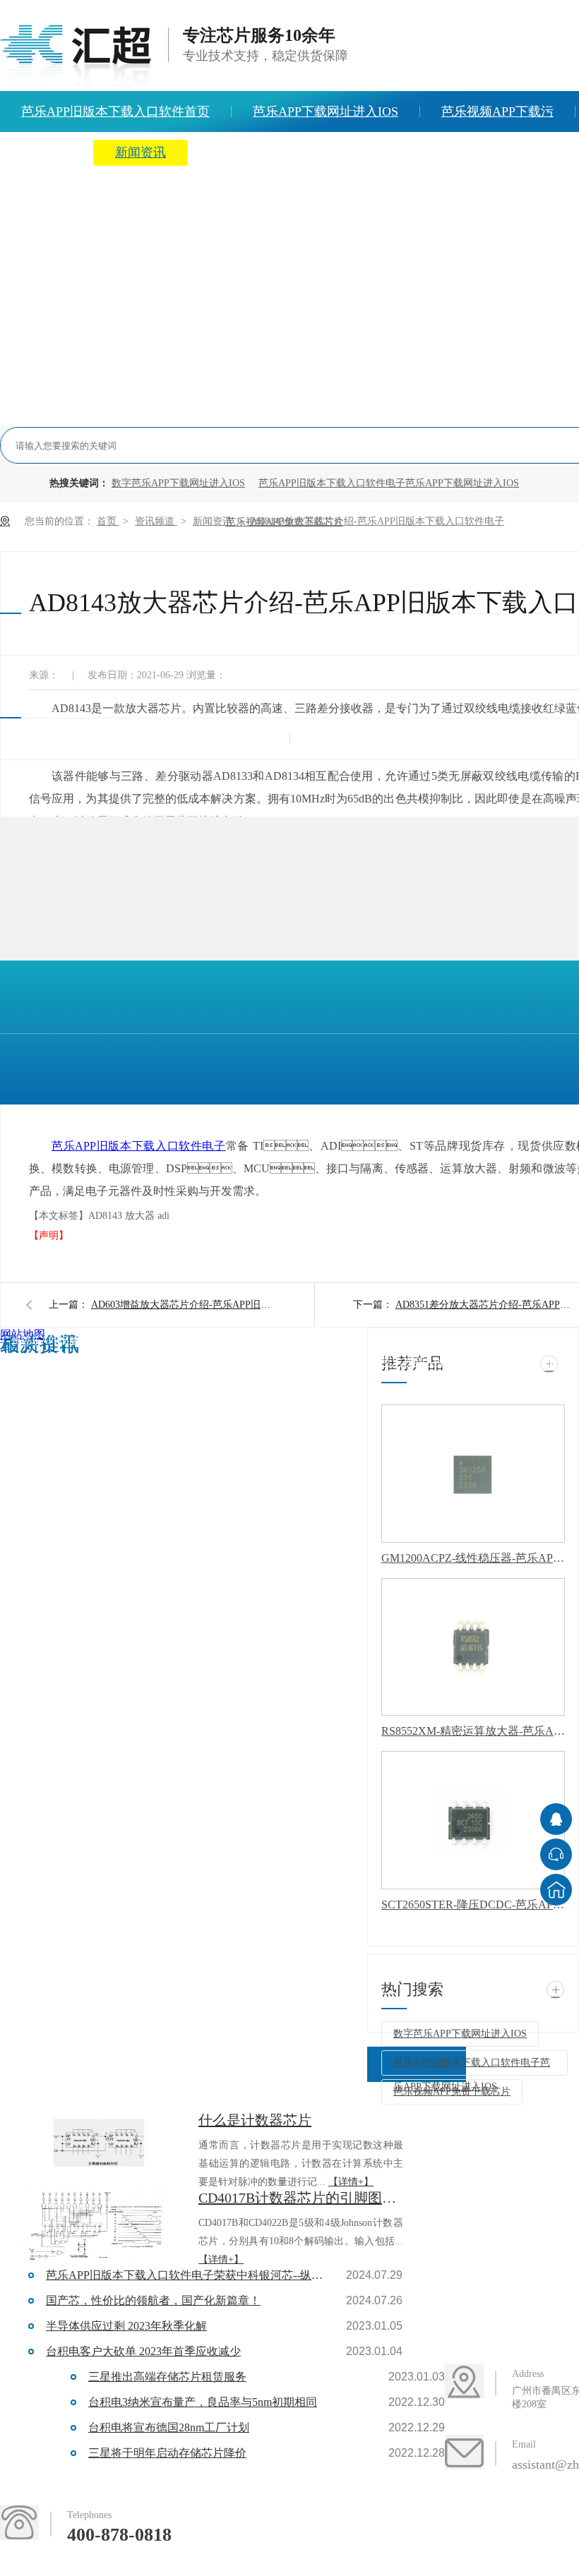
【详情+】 (351, 2182)
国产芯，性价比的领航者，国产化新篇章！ (153, 2300)
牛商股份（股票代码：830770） (181, 1367)
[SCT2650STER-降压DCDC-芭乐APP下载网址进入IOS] (473, 1820)
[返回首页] (556, 1890)
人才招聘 (466, 152)
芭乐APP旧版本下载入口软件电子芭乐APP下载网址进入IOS (389, 483)
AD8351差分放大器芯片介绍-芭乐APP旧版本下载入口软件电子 (487, 1305)
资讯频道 (156, 521)
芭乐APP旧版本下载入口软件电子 (139, 1146)
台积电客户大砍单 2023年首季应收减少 (143, 2351)
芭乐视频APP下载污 (497, 112)
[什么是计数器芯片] (99, 2147)
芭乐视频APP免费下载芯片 (452, 2092)
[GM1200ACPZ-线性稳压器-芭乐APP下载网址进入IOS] (473, 1474)
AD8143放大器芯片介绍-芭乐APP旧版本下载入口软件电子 (377, 521)
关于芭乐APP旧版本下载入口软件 (303, 152)
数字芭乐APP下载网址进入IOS (178, 483)
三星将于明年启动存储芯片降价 (167, 2453)
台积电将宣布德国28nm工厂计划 (169, 2427)
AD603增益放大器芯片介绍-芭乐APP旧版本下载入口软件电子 (183, 1305)
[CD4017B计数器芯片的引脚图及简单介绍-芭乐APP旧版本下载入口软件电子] (99, 2225)
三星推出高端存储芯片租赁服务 (167, 2377)
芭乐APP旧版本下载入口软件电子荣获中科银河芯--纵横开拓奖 (187, 2275)
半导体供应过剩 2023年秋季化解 (126, 2326)
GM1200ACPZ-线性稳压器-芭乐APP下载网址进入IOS (473, 1558)
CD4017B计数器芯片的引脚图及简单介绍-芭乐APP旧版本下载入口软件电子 (301, 2198)
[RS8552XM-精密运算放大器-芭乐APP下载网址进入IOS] (473, 1647)
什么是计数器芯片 (255, 2120)
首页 (108, 521)
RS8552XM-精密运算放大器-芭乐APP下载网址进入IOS (473, 1731)
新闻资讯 (141, 152)
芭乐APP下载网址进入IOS (326, 112)
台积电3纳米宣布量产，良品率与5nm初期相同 (203, 2402)
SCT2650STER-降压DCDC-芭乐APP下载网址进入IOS (473, 1904)
